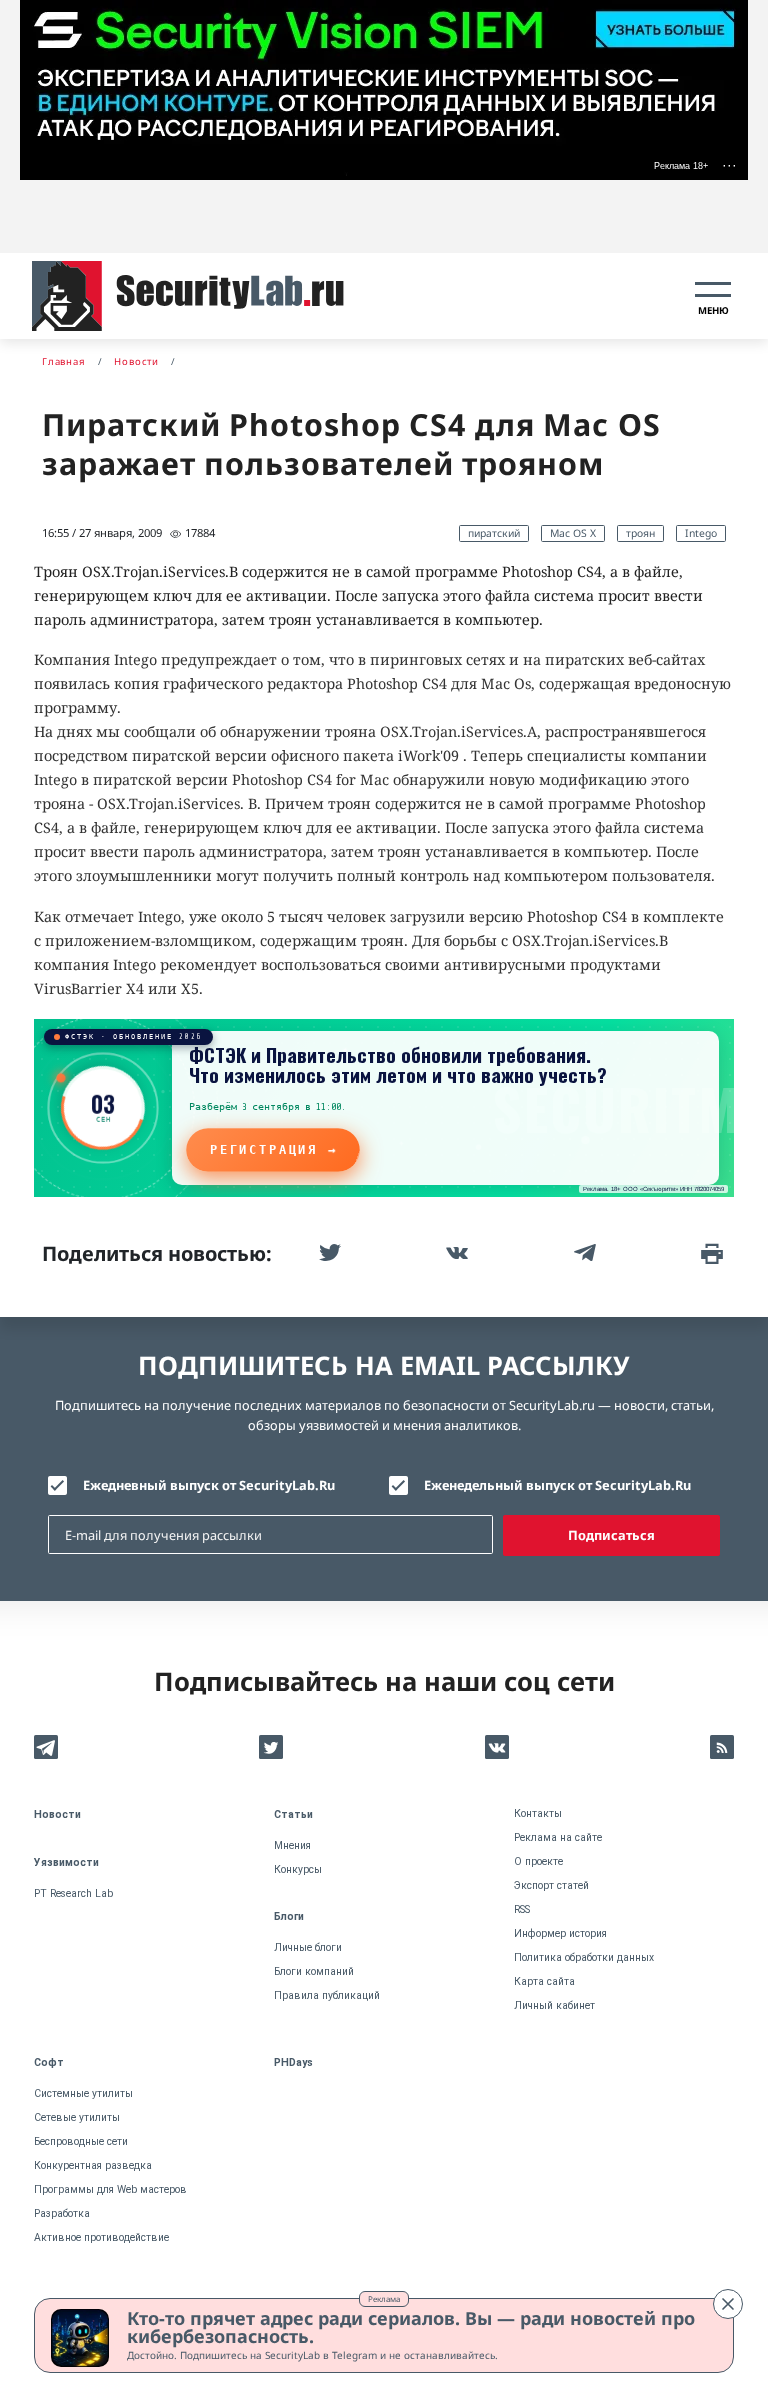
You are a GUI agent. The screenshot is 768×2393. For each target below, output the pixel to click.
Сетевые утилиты (77, 2117)
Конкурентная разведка (93, 2165)
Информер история (560, 1933)
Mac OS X (573, 533)
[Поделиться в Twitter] (328, 1253)
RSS (522, 1909)
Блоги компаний (314, 1971)
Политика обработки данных (584, 1957)
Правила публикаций (327, 1995)
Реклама (384, 2298)
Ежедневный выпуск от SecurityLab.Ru (209, 1485)
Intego (701, 533)
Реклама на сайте (558, 1837)
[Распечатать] (710, 1253)
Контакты (538, 1813)
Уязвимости (66, 1862)
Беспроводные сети (81, 2141)
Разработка (62, 2213)
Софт (49, 2062)
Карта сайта (544, 1981)
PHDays (293, 2062)
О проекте (538, 1861)
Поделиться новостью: (157, 1253)
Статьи (293, 1814)
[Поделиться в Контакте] (455, 1253)
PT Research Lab (73, 1893)
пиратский (494, 533)
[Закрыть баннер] (728, 2304)
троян (640, 533)
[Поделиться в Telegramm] (583, 1253)
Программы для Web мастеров (110, 2189)
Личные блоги (308, 1947)
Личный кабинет (554, 2005)
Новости (57, 1814)
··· (729, 165)
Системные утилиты (83, 2093)
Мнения (292, 1845)
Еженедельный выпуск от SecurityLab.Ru (557, 1485)
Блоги (289, 1916)
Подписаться (611, 1535)
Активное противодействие (101, 2237)
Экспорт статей (551, 1885)
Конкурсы (298, 1869)
